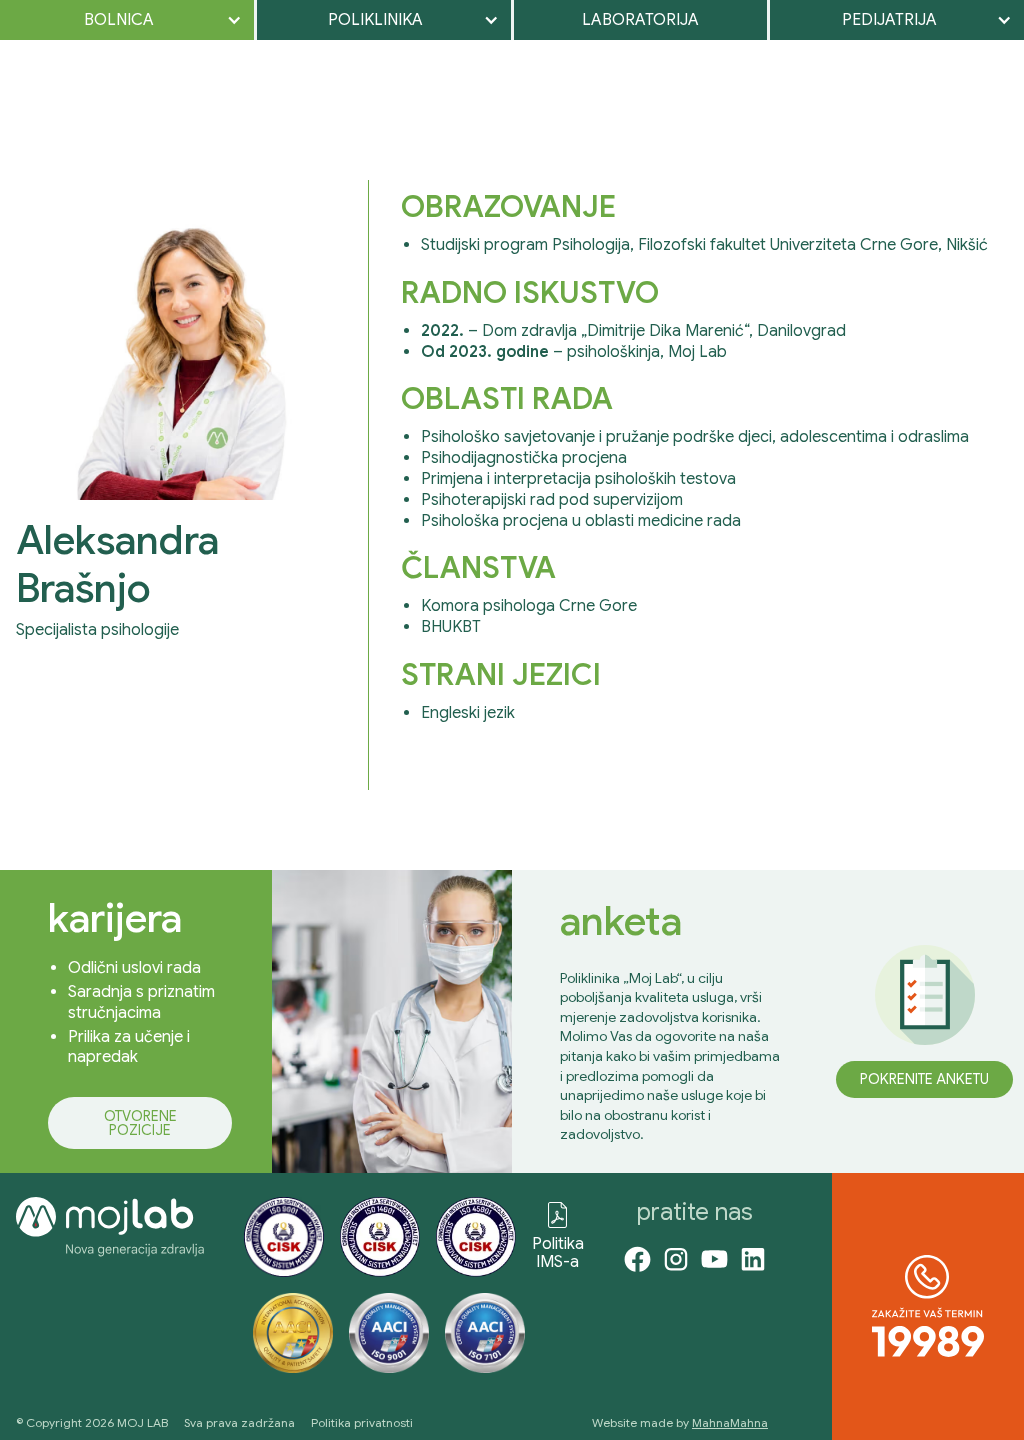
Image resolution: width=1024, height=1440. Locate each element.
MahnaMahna (730, 1422)
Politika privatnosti (362, 1422)
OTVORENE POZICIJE (140, 1123)
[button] (127, 20)
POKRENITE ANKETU (924, 1079)
